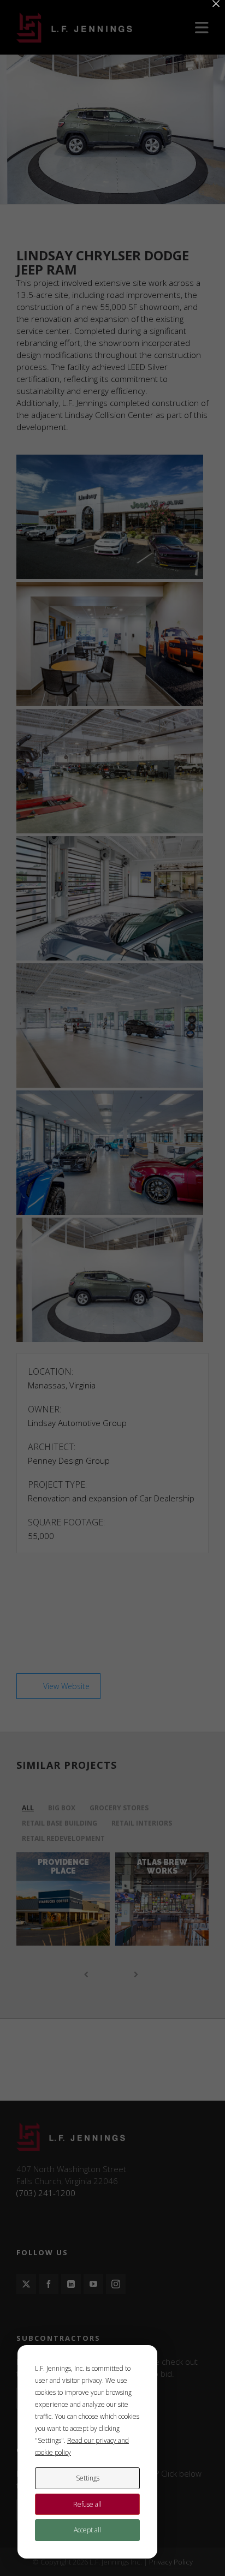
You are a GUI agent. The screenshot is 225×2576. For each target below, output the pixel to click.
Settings (88, 2478)
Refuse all (87, 2504)
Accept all (87, 2530)
